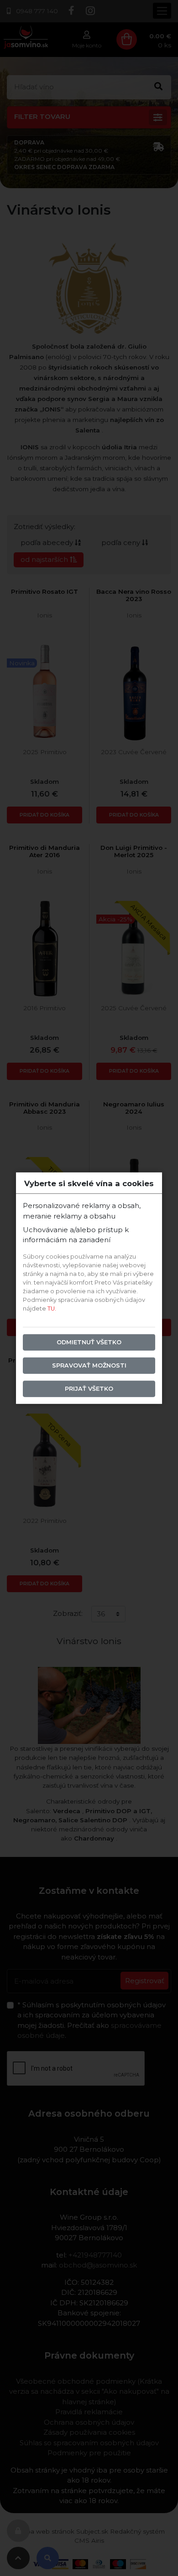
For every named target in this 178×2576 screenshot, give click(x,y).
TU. (52, 1309)
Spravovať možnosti (89, 1365)
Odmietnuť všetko (89, 1342)
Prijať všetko (89, 1389)
